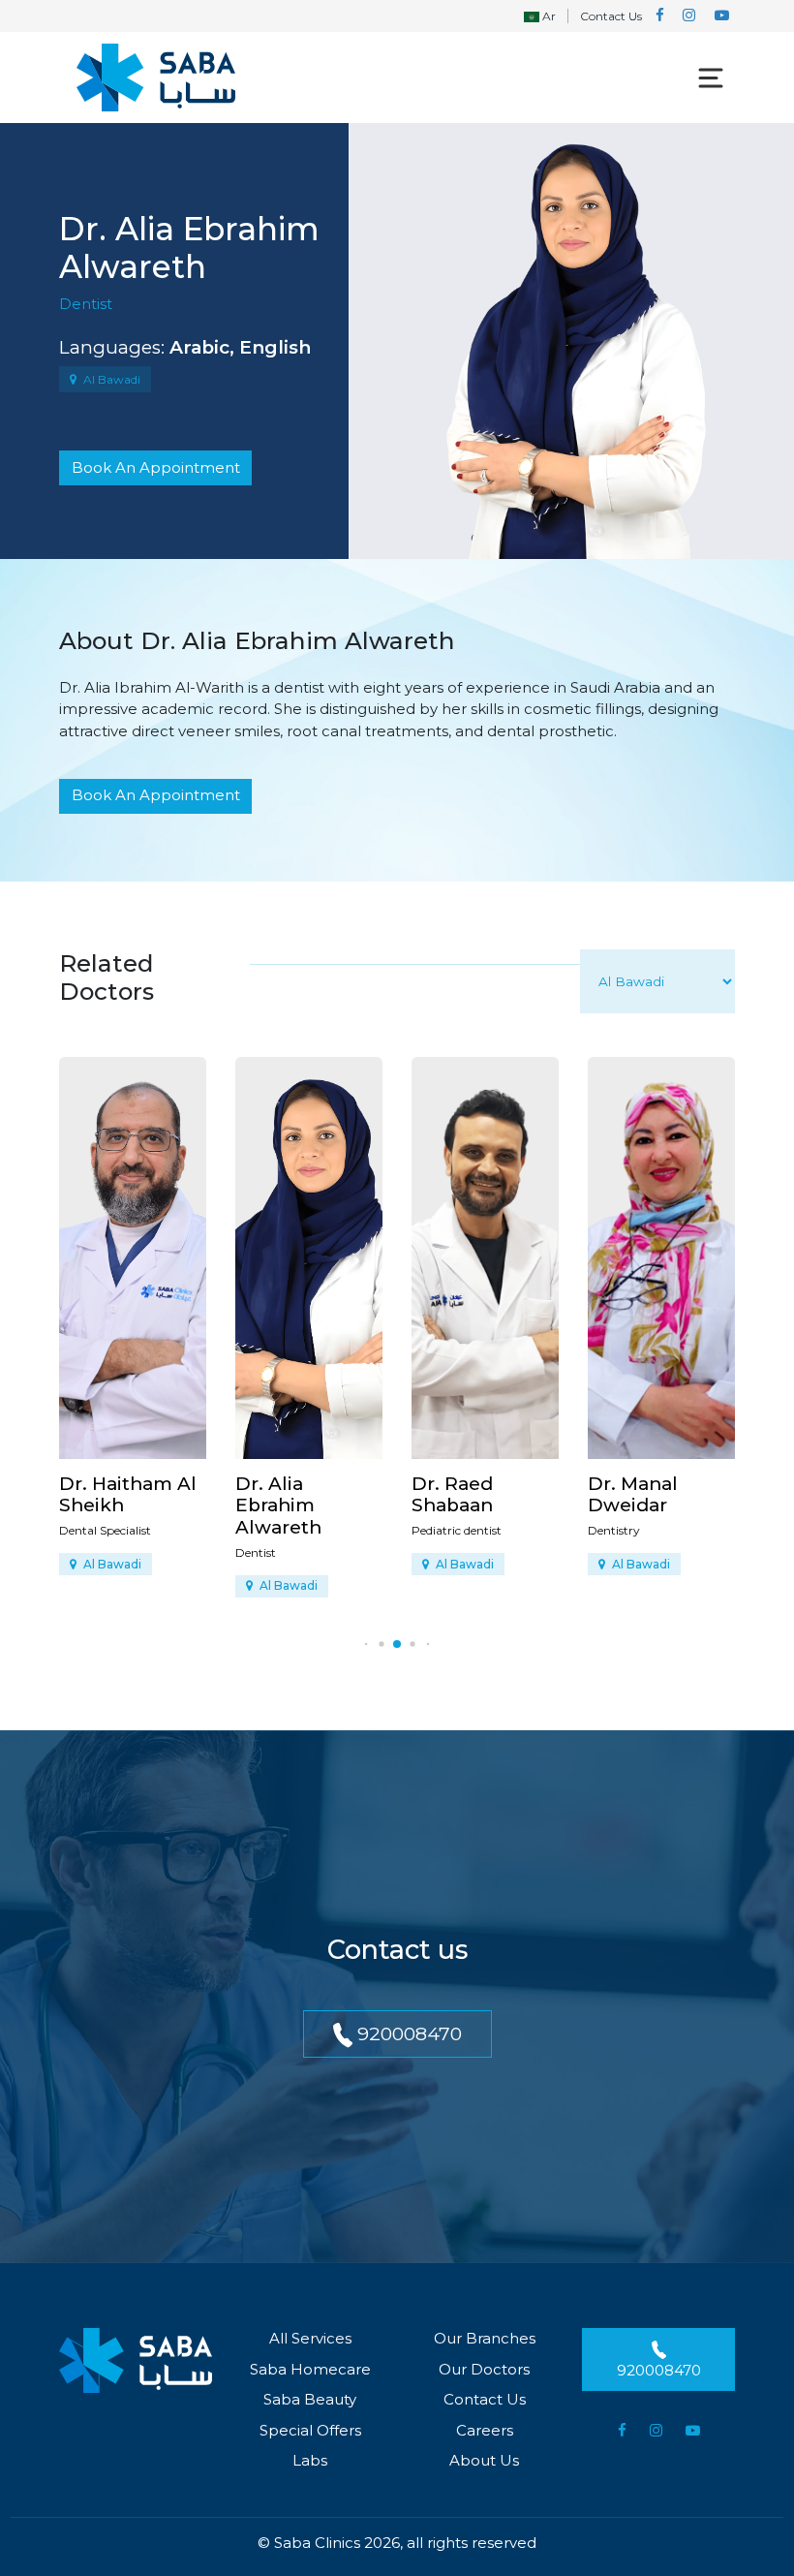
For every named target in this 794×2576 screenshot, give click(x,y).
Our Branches (485, 2338)
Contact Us (611, 16)
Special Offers (310, 2430)
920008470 (407, 2033)
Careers (485, 2430)
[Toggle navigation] (711, 78)
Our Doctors (484, 2369)
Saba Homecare (310, 2369)
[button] (366, 1644)
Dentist (86, 304)
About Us (484, 2460)
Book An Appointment (156, 467)
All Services (310, 2338)
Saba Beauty (310, 2399)
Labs (310, 2460)
